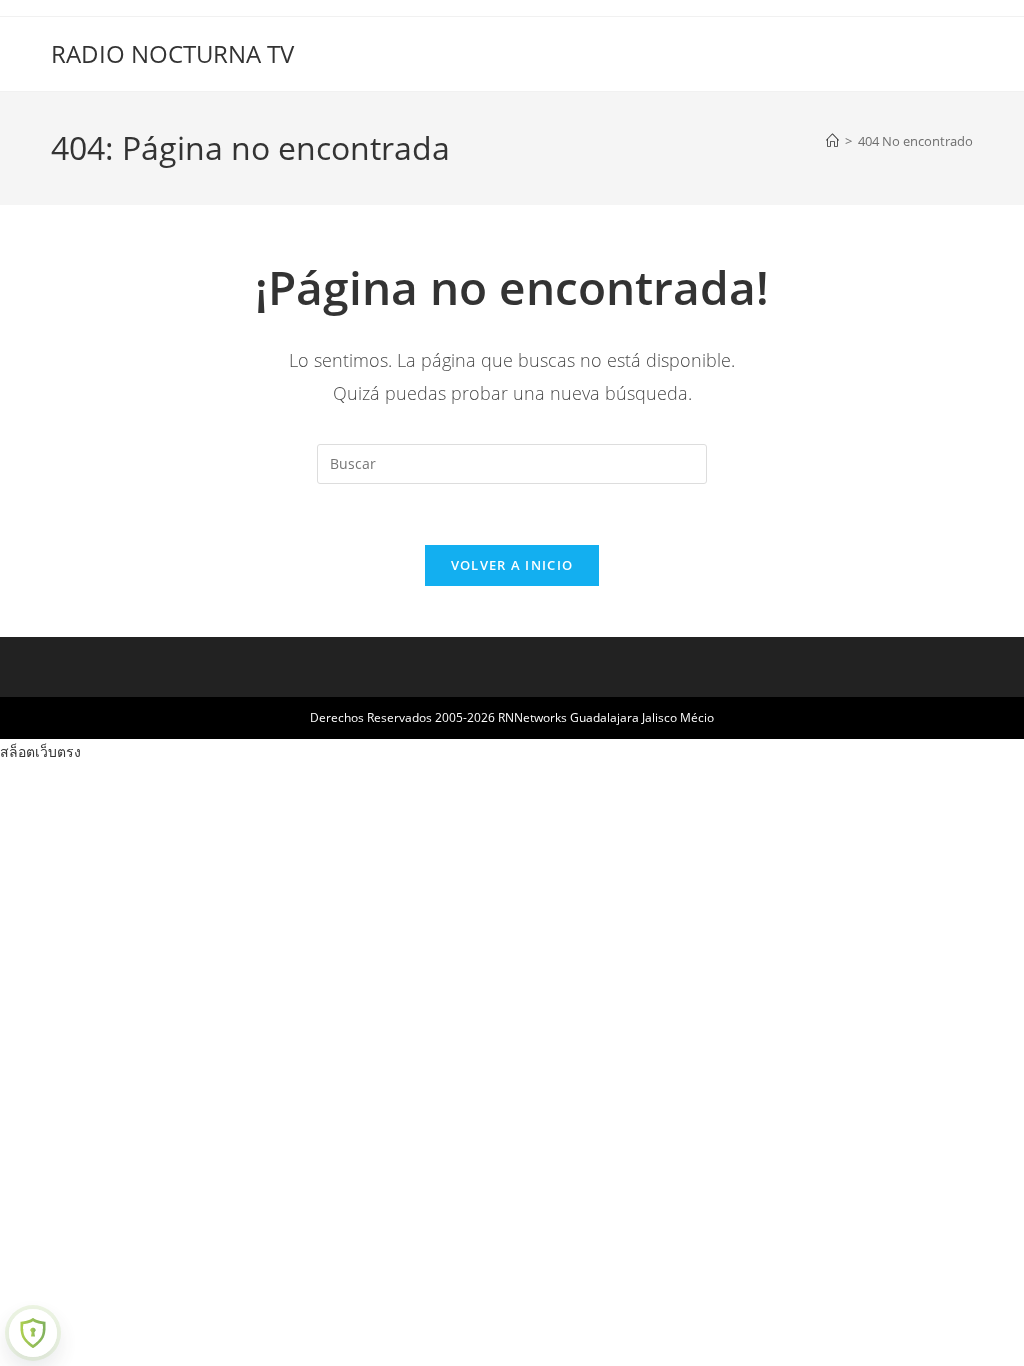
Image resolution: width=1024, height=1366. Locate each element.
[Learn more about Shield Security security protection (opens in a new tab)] (33, 1333)
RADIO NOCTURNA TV (172, 53)
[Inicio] (832, 141)
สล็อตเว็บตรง (40, 751)
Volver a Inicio (512, 565)
